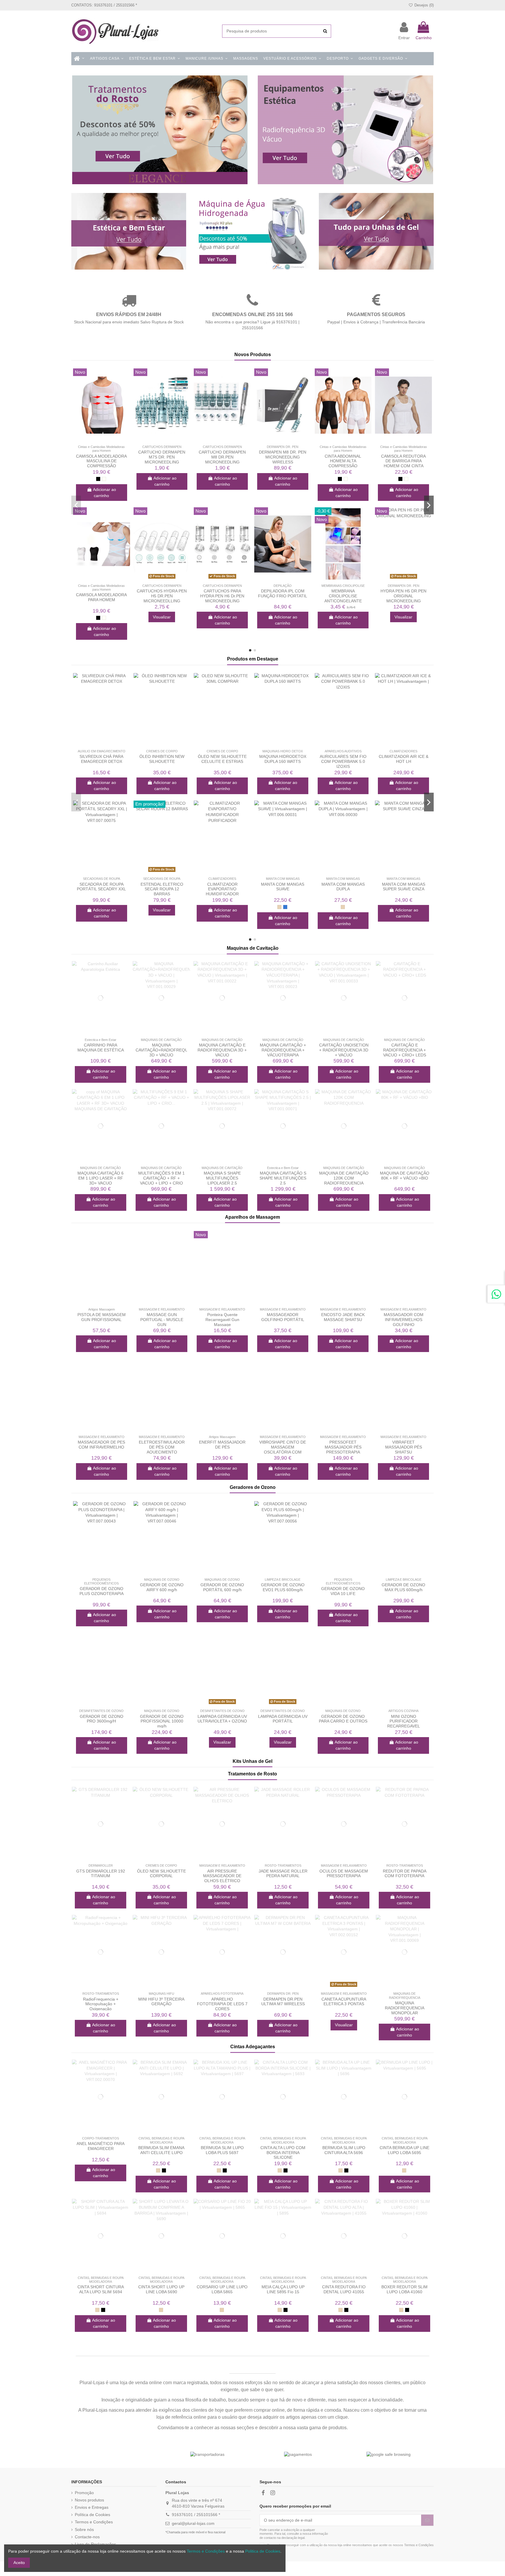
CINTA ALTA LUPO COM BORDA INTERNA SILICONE (283, 2153)
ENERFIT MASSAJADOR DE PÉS (222, 1445)
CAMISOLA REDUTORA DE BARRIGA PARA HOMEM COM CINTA (403, 461)
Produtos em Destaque (253, 659)
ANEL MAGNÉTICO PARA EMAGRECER (101, 2146)
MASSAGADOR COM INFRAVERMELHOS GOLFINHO (404, 1320)
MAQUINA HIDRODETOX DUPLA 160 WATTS (283, 759)
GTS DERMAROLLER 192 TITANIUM (101, 1874)
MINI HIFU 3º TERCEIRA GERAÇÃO (161, 2002)
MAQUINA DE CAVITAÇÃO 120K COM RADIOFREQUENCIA (344, 1178)
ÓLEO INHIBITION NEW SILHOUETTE (162, 759)
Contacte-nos (87, 2537)
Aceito (19, 2563)
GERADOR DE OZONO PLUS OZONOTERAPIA (102, 1591)
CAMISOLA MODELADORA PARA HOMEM (101, 597)
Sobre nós (84, 2530)
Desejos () (423, 5)
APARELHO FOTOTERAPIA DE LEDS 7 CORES (222, 2004)
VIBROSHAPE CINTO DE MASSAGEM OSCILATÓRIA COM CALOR (283, 1449)
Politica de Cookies (263, 2551)
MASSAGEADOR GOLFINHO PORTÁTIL (283, 1317)
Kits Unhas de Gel (252, 1761)
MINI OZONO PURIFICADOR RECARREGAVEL (404, 1721)
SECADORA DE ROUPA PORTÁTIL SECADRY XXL (101, 887)
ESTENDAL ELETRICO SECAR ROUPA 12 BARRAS (162, 889)
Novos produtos (89, 2500)
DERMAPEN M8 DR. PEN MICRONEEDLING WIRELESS (283, 457)
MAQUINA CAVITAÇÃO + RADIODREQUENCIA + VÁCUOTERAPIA (283, 1050)
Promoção (84, 2493)
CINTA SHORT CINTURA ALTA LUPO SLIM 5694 (101, 2289)
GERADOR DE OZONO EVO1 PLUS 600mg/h (283, 1587)
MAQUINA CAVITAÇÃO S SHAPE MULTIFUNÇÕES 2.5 (283, 1178)
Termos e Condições (94, 2522)
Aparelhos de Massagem (252, 1217)
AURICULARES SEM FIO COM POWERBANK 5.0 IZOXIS (343, 761)
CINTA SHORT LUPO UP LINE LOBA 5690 (161, 2289)
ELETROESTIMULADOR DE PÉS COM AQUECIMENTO (162, 1447)
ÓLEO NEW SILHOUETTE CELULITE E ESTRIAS (222, 759)
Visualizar (162, 617)
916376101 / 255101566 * (196, 2515)
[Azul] (285, 907)
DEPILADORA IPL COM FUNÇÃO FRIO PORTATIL (283, 593)
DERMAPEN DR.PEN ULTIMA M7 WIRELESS (283, 2002)
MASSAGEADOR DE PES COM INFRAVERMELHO (101, 1445)
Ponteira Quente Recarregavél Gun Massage (222, 1320)
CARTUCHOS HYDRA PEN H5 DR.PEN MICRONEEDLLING (162, 596)
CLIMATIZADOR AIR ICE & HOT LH (404, 759)
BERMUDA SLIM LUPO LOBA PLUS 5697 (222, 2150)
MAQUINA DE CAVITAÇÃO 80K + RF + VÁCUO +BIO (405, 1176)
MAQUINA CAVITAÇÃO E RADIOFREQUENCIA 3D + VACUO (222, 1050)
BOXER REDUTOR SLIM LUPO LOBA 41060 (404, 2289)
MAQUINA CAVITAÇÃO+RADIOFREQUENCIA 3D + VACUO (168, 1050)
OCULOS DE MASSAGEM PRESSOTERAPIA (344, 1874)
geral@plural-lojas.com (193, 2523)
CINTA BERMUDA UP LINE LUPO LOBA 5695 (404, 2150)
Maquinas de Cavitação (253, 948)
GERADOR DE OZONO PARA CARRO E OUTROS (343, 1719)
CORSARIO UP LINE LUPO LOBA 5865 (222, 2289)
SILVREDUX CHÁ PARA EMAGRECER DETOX (101, 759)
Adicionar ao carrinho (104, 493)
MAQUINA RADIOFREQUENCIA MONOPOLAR (405, 2008)
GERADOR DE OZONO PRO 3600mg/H (102, 1719)
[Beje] (279, 907)
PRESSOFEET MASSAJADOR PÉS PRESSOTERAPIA (343, 1447)
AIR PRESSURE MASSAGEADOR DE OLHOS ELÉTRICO (222, 1876)
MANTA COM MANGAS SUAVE (283, 887)
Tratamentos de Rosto (252, 1774)
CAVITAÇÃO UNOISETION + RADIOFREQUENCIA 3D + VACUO (344, 1050)
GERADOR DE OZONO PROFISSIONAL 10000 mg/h (162, 1721)
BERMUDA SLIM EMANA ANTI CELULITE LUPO (161, 2150)
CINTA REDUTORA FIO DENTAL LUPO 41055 (344, 2289)
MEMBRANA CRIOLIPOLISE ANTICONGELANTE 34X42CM (343, 598)
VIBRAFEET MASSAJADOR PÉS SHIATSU (404, 1447)
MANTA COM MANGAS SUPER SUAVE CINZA (404, 887)
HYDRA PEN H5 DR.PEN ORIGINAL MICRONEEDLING (403, 596)
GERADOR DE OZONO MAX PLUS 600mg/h (403, 1587)
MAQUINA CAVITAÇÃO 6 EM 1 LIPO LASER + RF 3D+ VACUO (101, 1178)
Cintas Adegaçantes (253, 2047)
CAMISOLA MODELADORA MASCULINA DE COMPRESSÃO (101, 461)
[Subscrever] (427, 2520)
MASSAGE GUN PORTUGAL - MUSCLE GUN (162, 1320)
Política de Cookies (92, 2515)
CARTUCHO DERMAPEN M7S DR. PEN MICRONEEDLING (162, 457)
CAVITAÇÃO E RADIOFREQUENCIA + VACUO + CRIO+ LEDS (405, 1050)
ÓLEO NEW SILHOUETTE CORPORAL (161, 1874)
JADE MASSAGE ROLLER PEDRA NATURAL (283, 1874)
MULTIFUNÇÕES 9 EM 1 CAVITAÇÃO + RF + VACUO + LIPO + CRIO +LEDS (161, 1180)
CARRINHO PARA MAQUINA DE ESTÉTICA (101, 1048)
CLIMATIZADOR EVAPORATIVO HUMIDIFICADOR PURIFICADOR (222, 892)
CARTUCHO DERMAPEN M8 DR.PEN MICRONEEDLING (222, 457)
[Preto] (98, 479)
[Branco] (104, 479)
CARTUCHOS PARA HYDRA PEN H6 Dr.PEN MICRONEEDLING (222, 596)
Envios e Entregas (92, 2507)
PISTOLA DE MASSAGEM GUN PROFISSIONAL (102, 1317)
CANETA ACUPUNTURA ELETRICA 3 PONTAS (344, 2002)
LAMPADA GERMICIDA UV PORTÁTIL (283, 1719)
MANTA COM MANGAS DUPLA (343, 887)
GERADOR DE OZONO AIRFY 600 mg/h (162, 1587)
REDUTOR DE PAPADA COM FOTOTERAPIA (405, 1874)
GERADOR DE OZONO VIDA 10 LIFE (343, 1591)
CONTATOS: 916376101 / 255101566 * (104, 5)
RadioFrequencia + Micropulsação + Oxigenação (101, 2004)
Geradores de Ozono (253, 1487)
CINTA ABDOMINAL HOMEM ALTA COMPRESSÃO (343, 461)
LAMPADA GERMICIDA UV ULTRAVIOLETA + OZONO (222, 1719)
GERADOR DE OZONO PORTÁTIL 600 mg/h (222, 1587)
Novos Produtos (253, 355)
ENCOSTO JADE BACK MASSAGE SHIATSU (343, 1317)
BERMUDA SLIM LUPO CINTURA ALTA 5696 (344, 2150)
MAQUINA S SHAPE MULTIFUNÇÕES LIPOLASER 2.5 (222, 1178)
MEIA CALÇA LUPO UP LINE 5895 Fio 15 (283, 2289)
